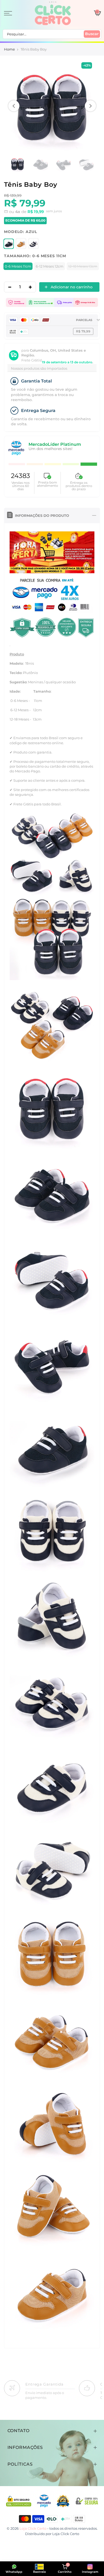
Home (9, 49)
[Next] (90, 106)
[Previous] (14, 106)
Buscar (92, 34)
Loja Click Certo (66, 2534)
